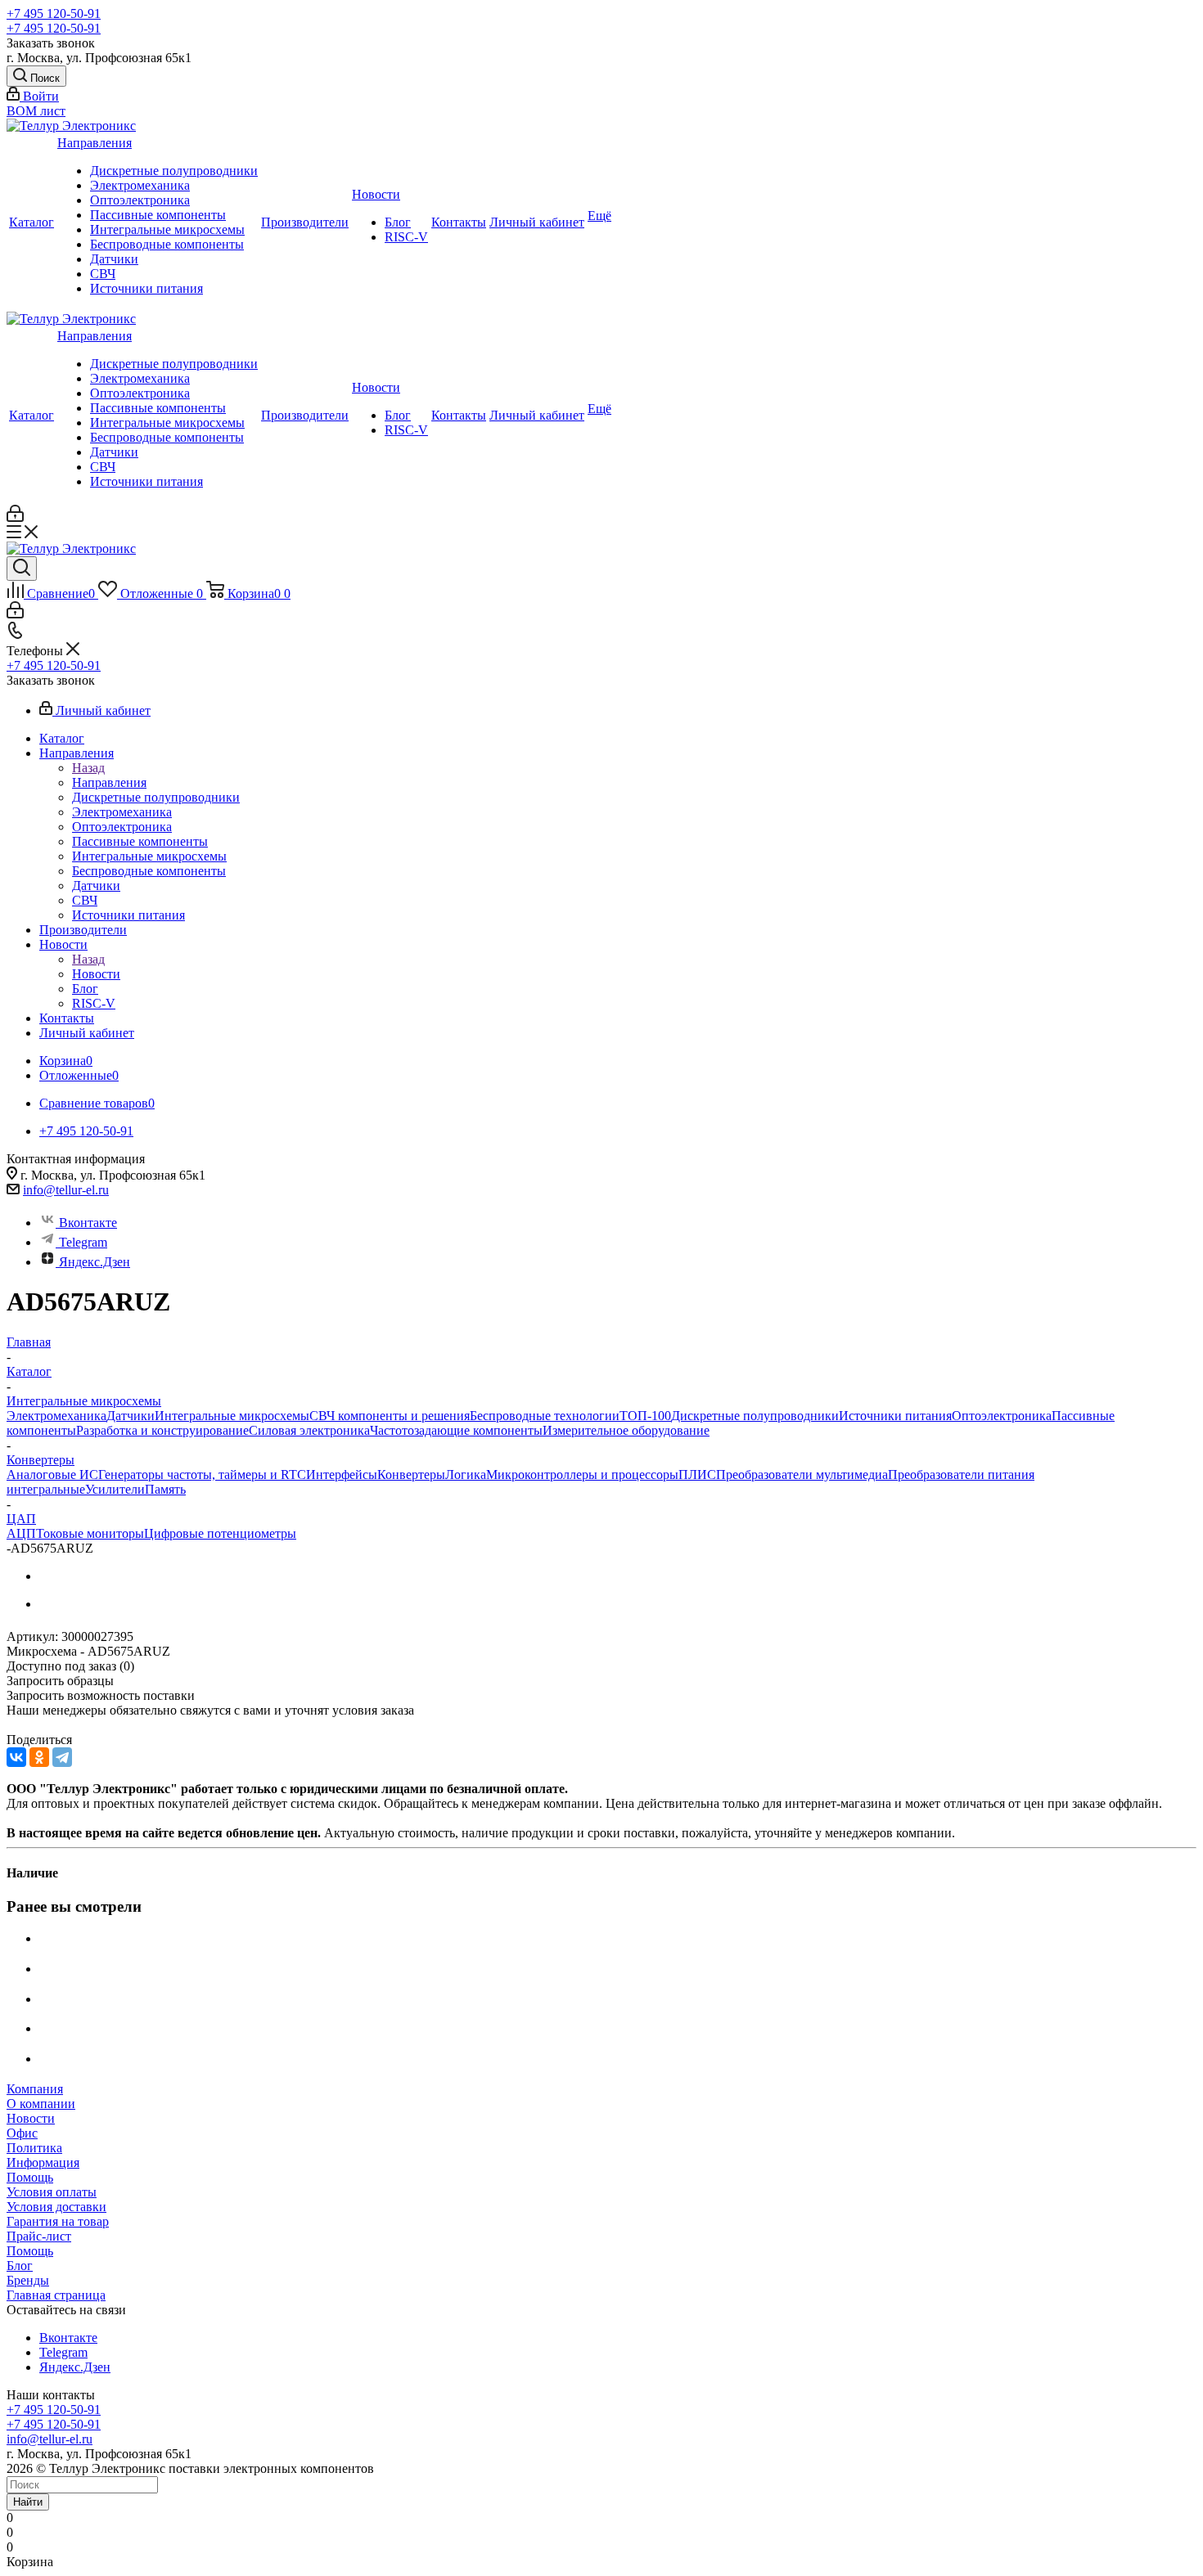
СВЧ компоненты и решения (390, 1416)
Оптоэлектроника (140, 200)
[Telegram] (62, 1757)
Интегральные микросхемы (167, 229)
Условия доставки (56, 2207)
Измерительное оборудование (626, 1430)
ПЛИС (697, 1475)
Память (165, 1489)
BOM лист (36, 111)
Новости (376, 194)
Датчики (114, 259)
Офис (22, 2133)
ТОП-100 (645, 1416)
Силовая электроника (309, 1430)
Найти (28, 2502)
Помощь (30, 2177)
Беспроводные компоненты (167, 244)
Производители (305, 222)
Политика (34, 2148)
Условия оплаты (52, 2192)
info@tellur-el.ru (66, 1190)
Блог (398, 222)
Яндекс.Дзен (95, 1262)
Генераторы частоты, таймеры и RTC (202, 1475)
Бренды (28, 2280)
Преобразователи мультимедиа (802, 1475)
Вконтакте (88, 1223)
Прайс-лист (39, 2236)
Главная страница (56, 2295)
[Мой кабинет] (15, 517)
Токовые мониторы (90, 1533)
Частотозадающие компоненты (456, 1430)
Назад (88, 768)
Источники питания (146, 288)
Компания (35, 2089)
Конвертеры (411, 1475)
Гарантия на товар (58, 2221)
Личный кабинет (537, 222)
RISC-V (406, 237)
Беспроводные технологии (545, 1416)
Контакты (459, 222)
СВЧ (103, 274)
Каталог (32, 222)
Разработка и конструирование (162, 1430)
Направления (95, 143)
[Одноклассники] (39, 1757)
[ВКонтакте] (16, 1757)
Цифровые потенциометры (220, 1533)
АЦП (21, 1533)
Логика (466, 1475)
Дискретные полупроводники (174, 171)
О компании (41, 2104)
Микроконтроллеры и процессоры (582, 1475)
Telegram (83, 1242)
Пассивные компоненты (158, 215)
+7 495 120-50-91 (54, 13)
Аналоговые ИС (52, 1475)
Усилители (115, 1489)
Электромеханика (140, 185)
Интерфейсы (342, 1475)
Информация (43, 2162)
